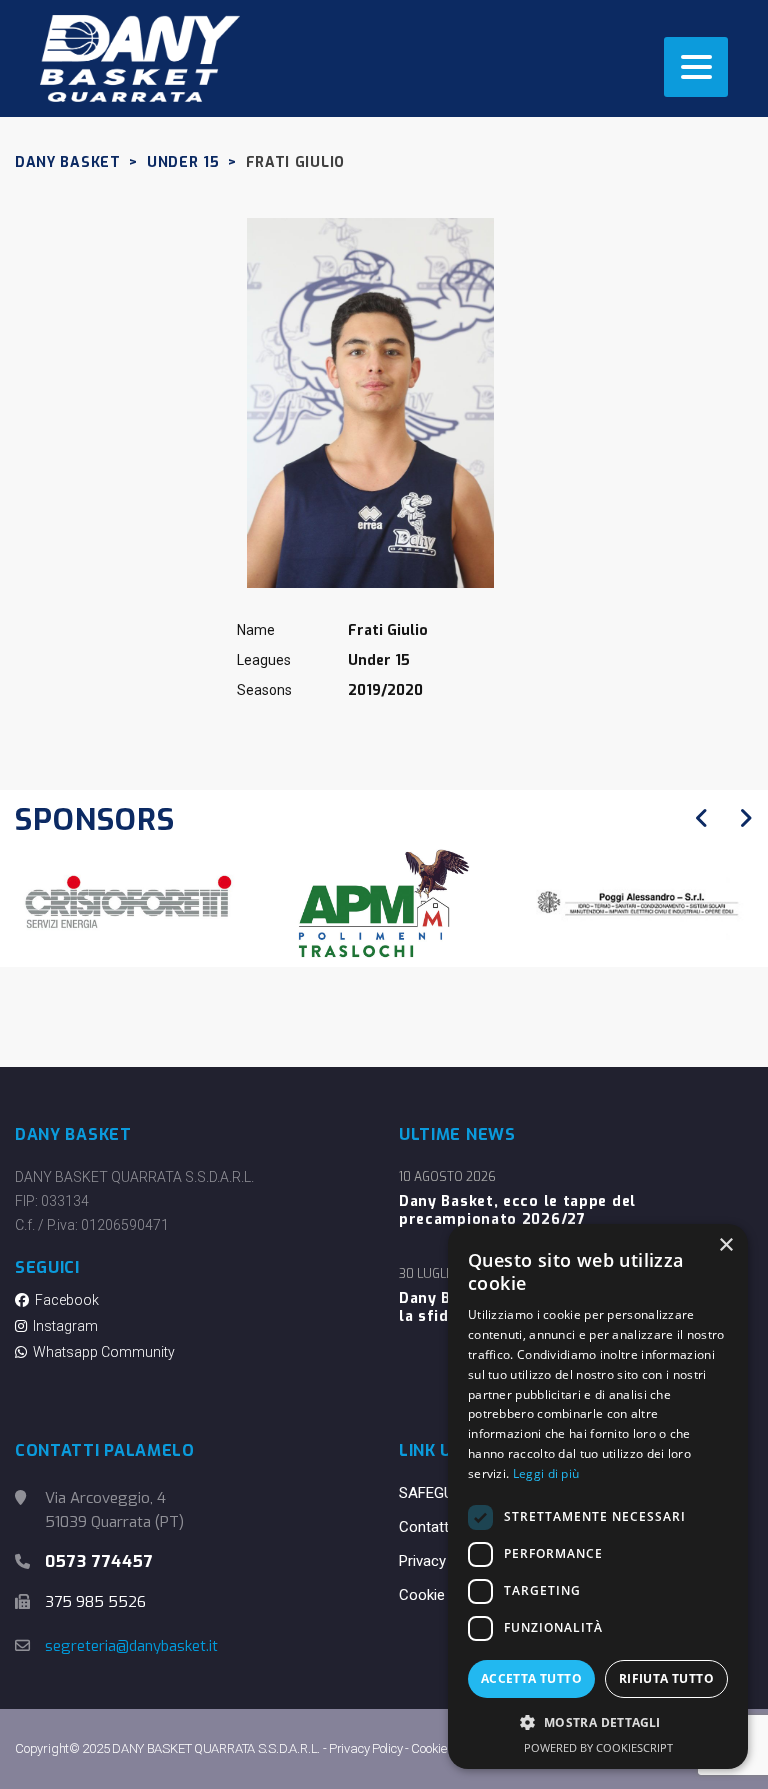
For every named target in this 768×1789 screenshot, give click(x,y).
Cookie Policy (443, 1595)
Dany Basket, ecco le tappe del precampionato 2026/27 (517, 1211)
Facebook (64, 1300)
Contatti (425, 1527)
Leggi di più (546, 1473)
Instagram (62, 1326)
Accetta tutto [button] (531, 1678)
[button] (598, 1723)
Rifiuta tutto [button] (666, 1678)
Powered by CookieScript (598, 1747)
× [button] (725, 1245)
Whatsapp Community (101, 1352)
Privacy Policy (444, 1561)
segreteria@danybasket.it (131, 1646)
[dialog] (598, 1496)
